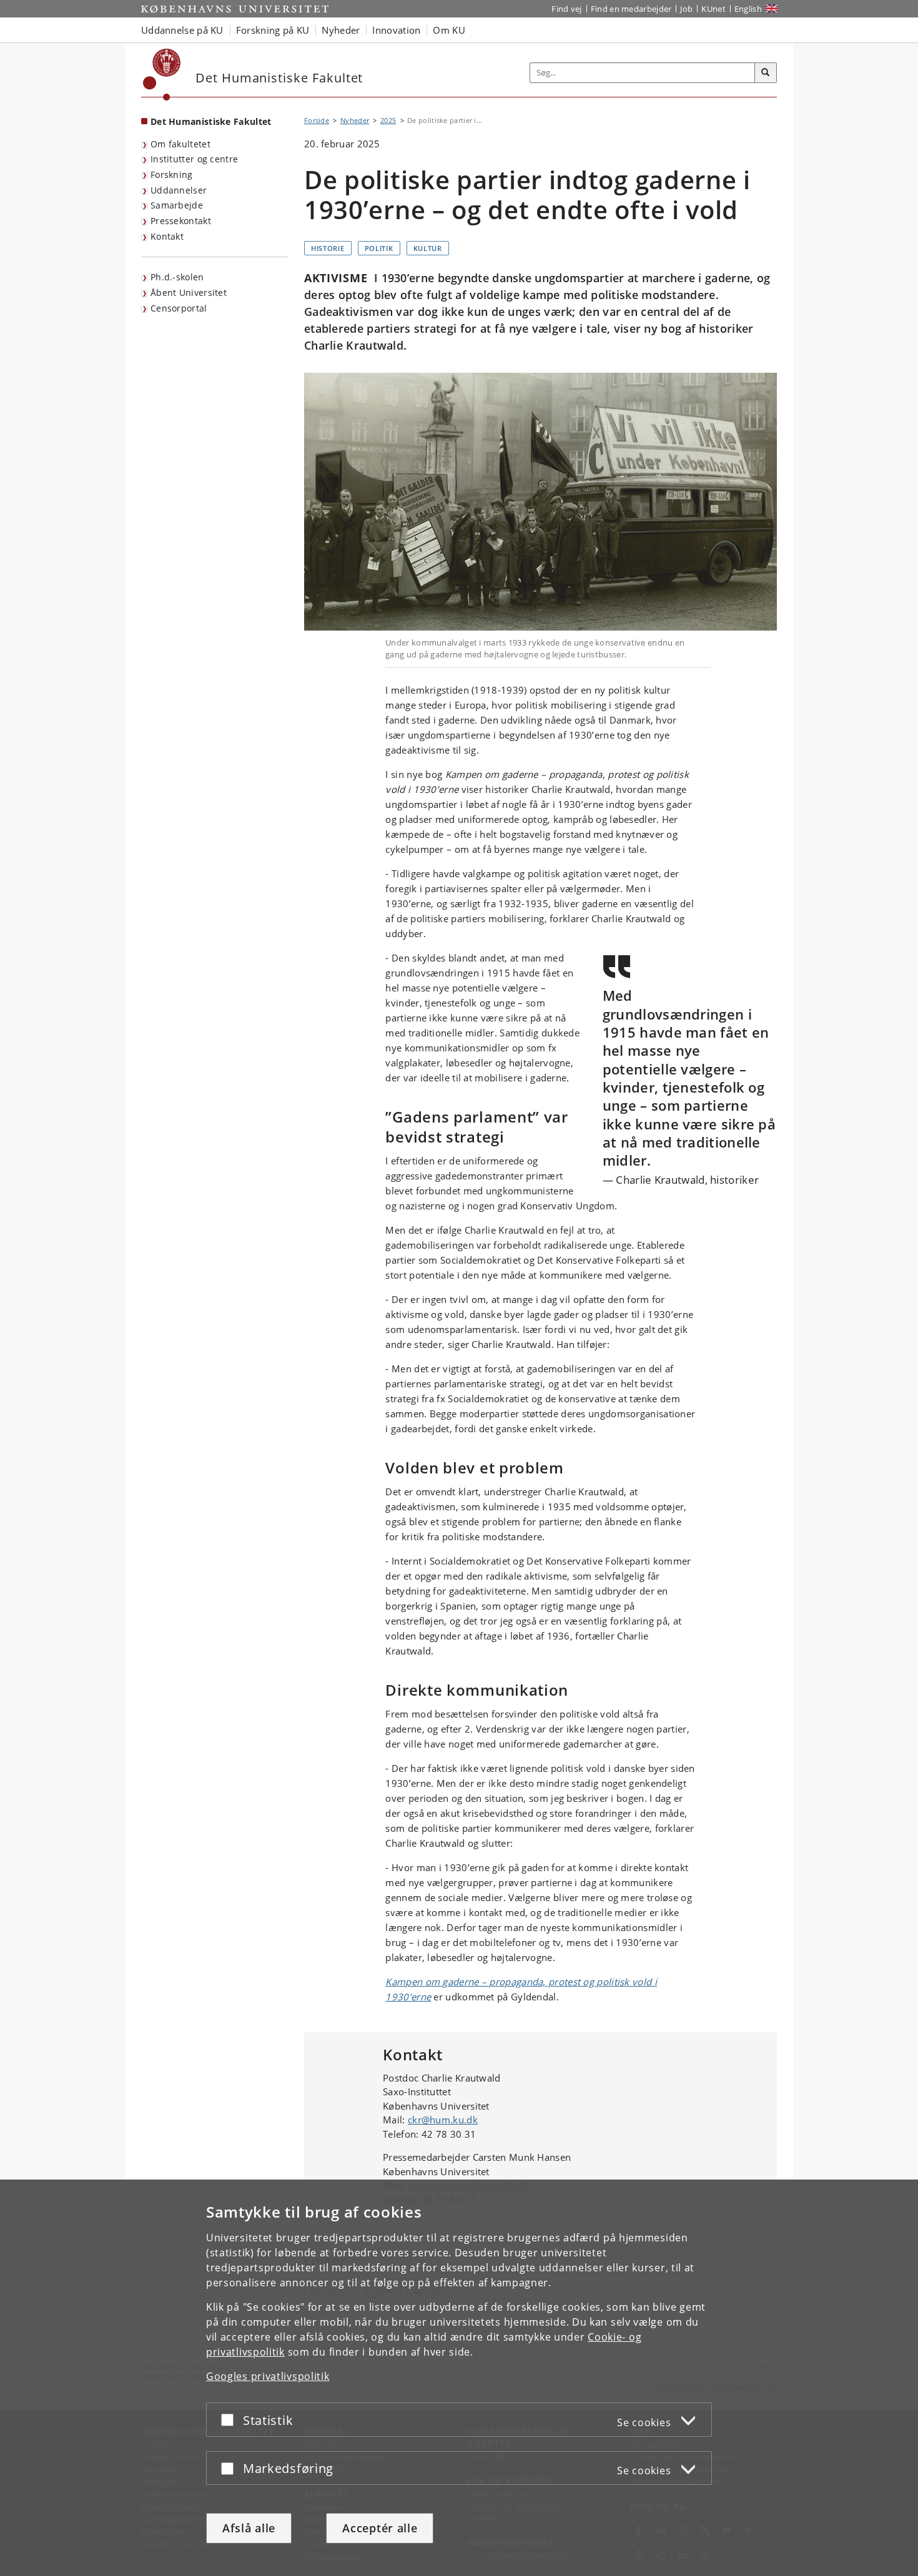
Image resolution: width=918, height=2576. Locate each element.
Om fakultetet (180, 144)
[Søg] (766, 73)
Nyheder (355, 120)
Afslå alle (249, 2528)
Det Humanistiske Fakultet (211, 121)
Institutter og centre (194, 159)
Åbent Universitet (189, 293)
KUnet (713, 9)
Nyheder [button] (341, 30)
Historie (328, 248)
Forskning (172, 175)
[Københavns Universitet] (162, 75)
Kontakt (167, 236)
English (748, 9)
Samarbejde (177, 205)
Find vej (566, 9)
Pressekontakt (181, 221)
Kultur (428, 248)
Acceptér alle (380, 2528)
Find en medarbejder (631, 9)
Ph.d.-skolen (177, 277)
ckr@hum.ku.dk (443, 2120)
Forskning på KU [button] (273, 30)
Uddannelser (179, 190)
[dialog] (459, 2378)
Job (686, 9)
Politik (379, 248)
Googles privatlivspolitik (268, 2376)
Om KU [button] (449, 30)
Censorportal (179, 308)
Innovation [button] (396, 30)
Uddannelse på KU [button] (182, 30)
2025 (388, 120)
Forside (317, 120)
